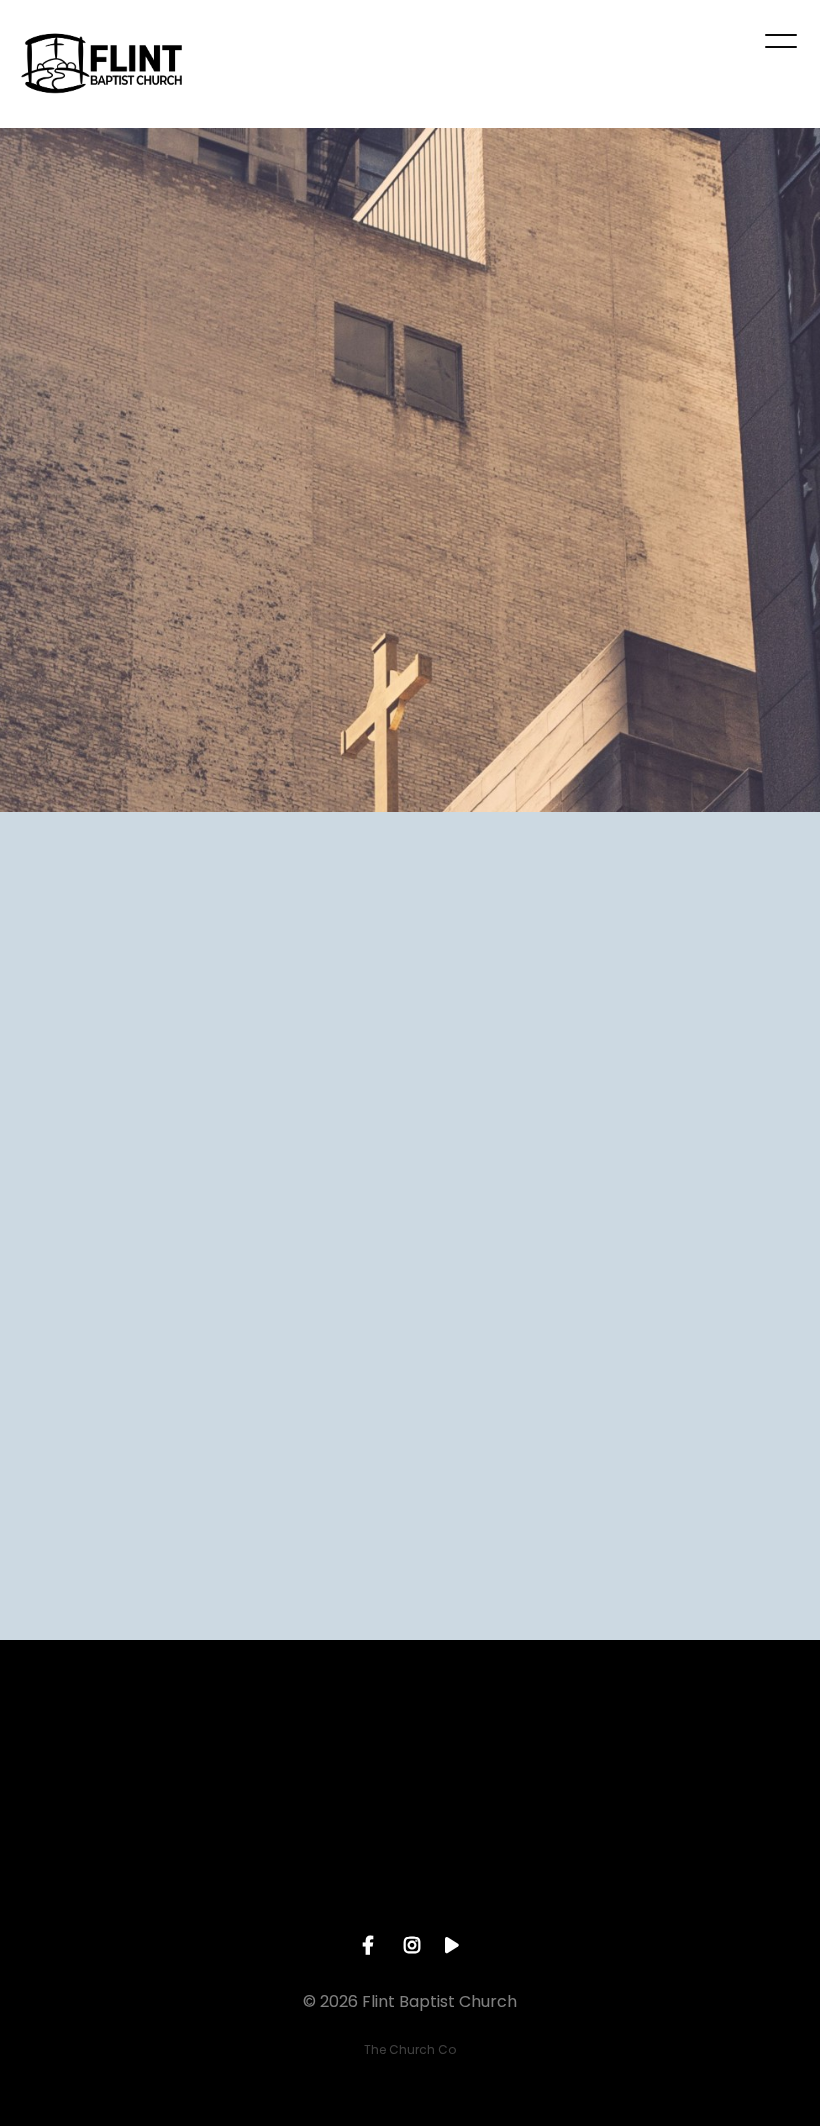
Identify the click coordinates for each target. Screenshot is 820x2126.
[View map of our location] (512, 1750)
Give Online (717, 1862)
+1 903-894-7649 (307, 1862)
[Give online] (717, 1750)
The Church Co (410, 2049)
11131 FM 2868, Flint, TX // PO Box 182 (512, 1871)
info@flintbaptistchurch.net (102, 1862)
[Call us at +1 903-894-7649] (308, 1750)
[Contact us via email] (103, 1750)
